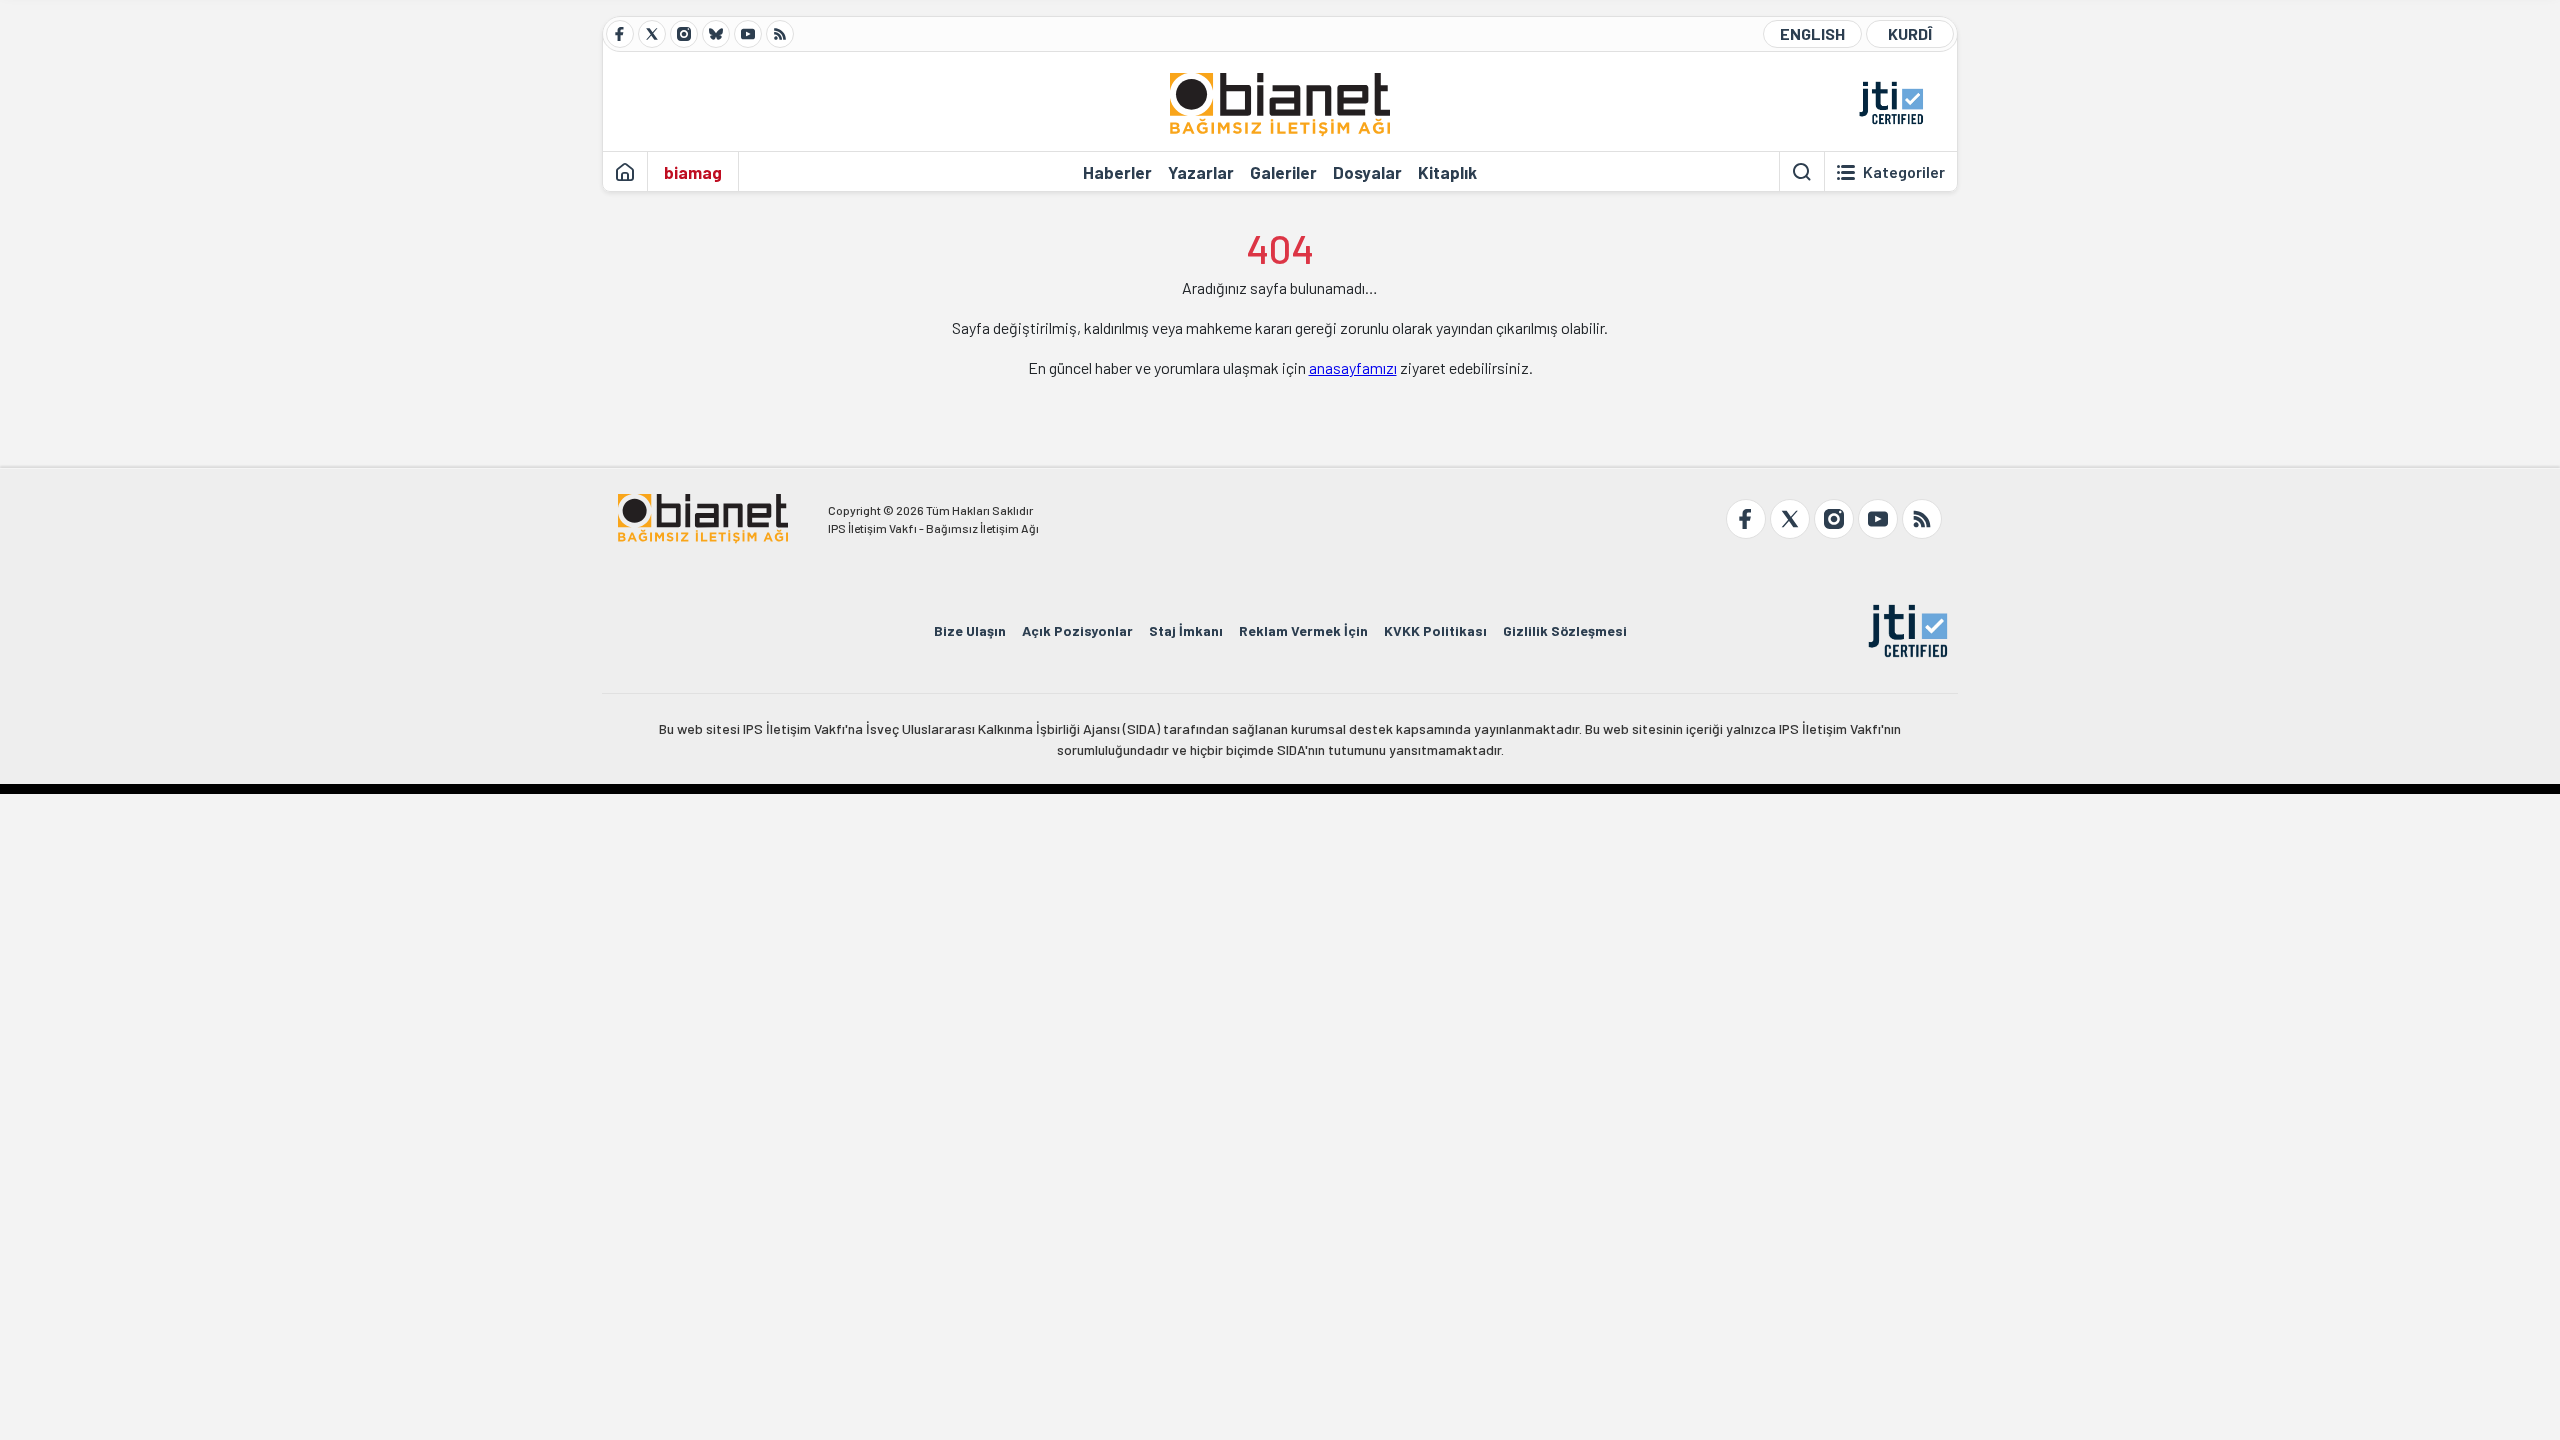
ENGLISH (1812, 33)
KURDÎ (1910, 33)
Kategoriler (1904, 172)
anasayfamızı (1353, 367)
